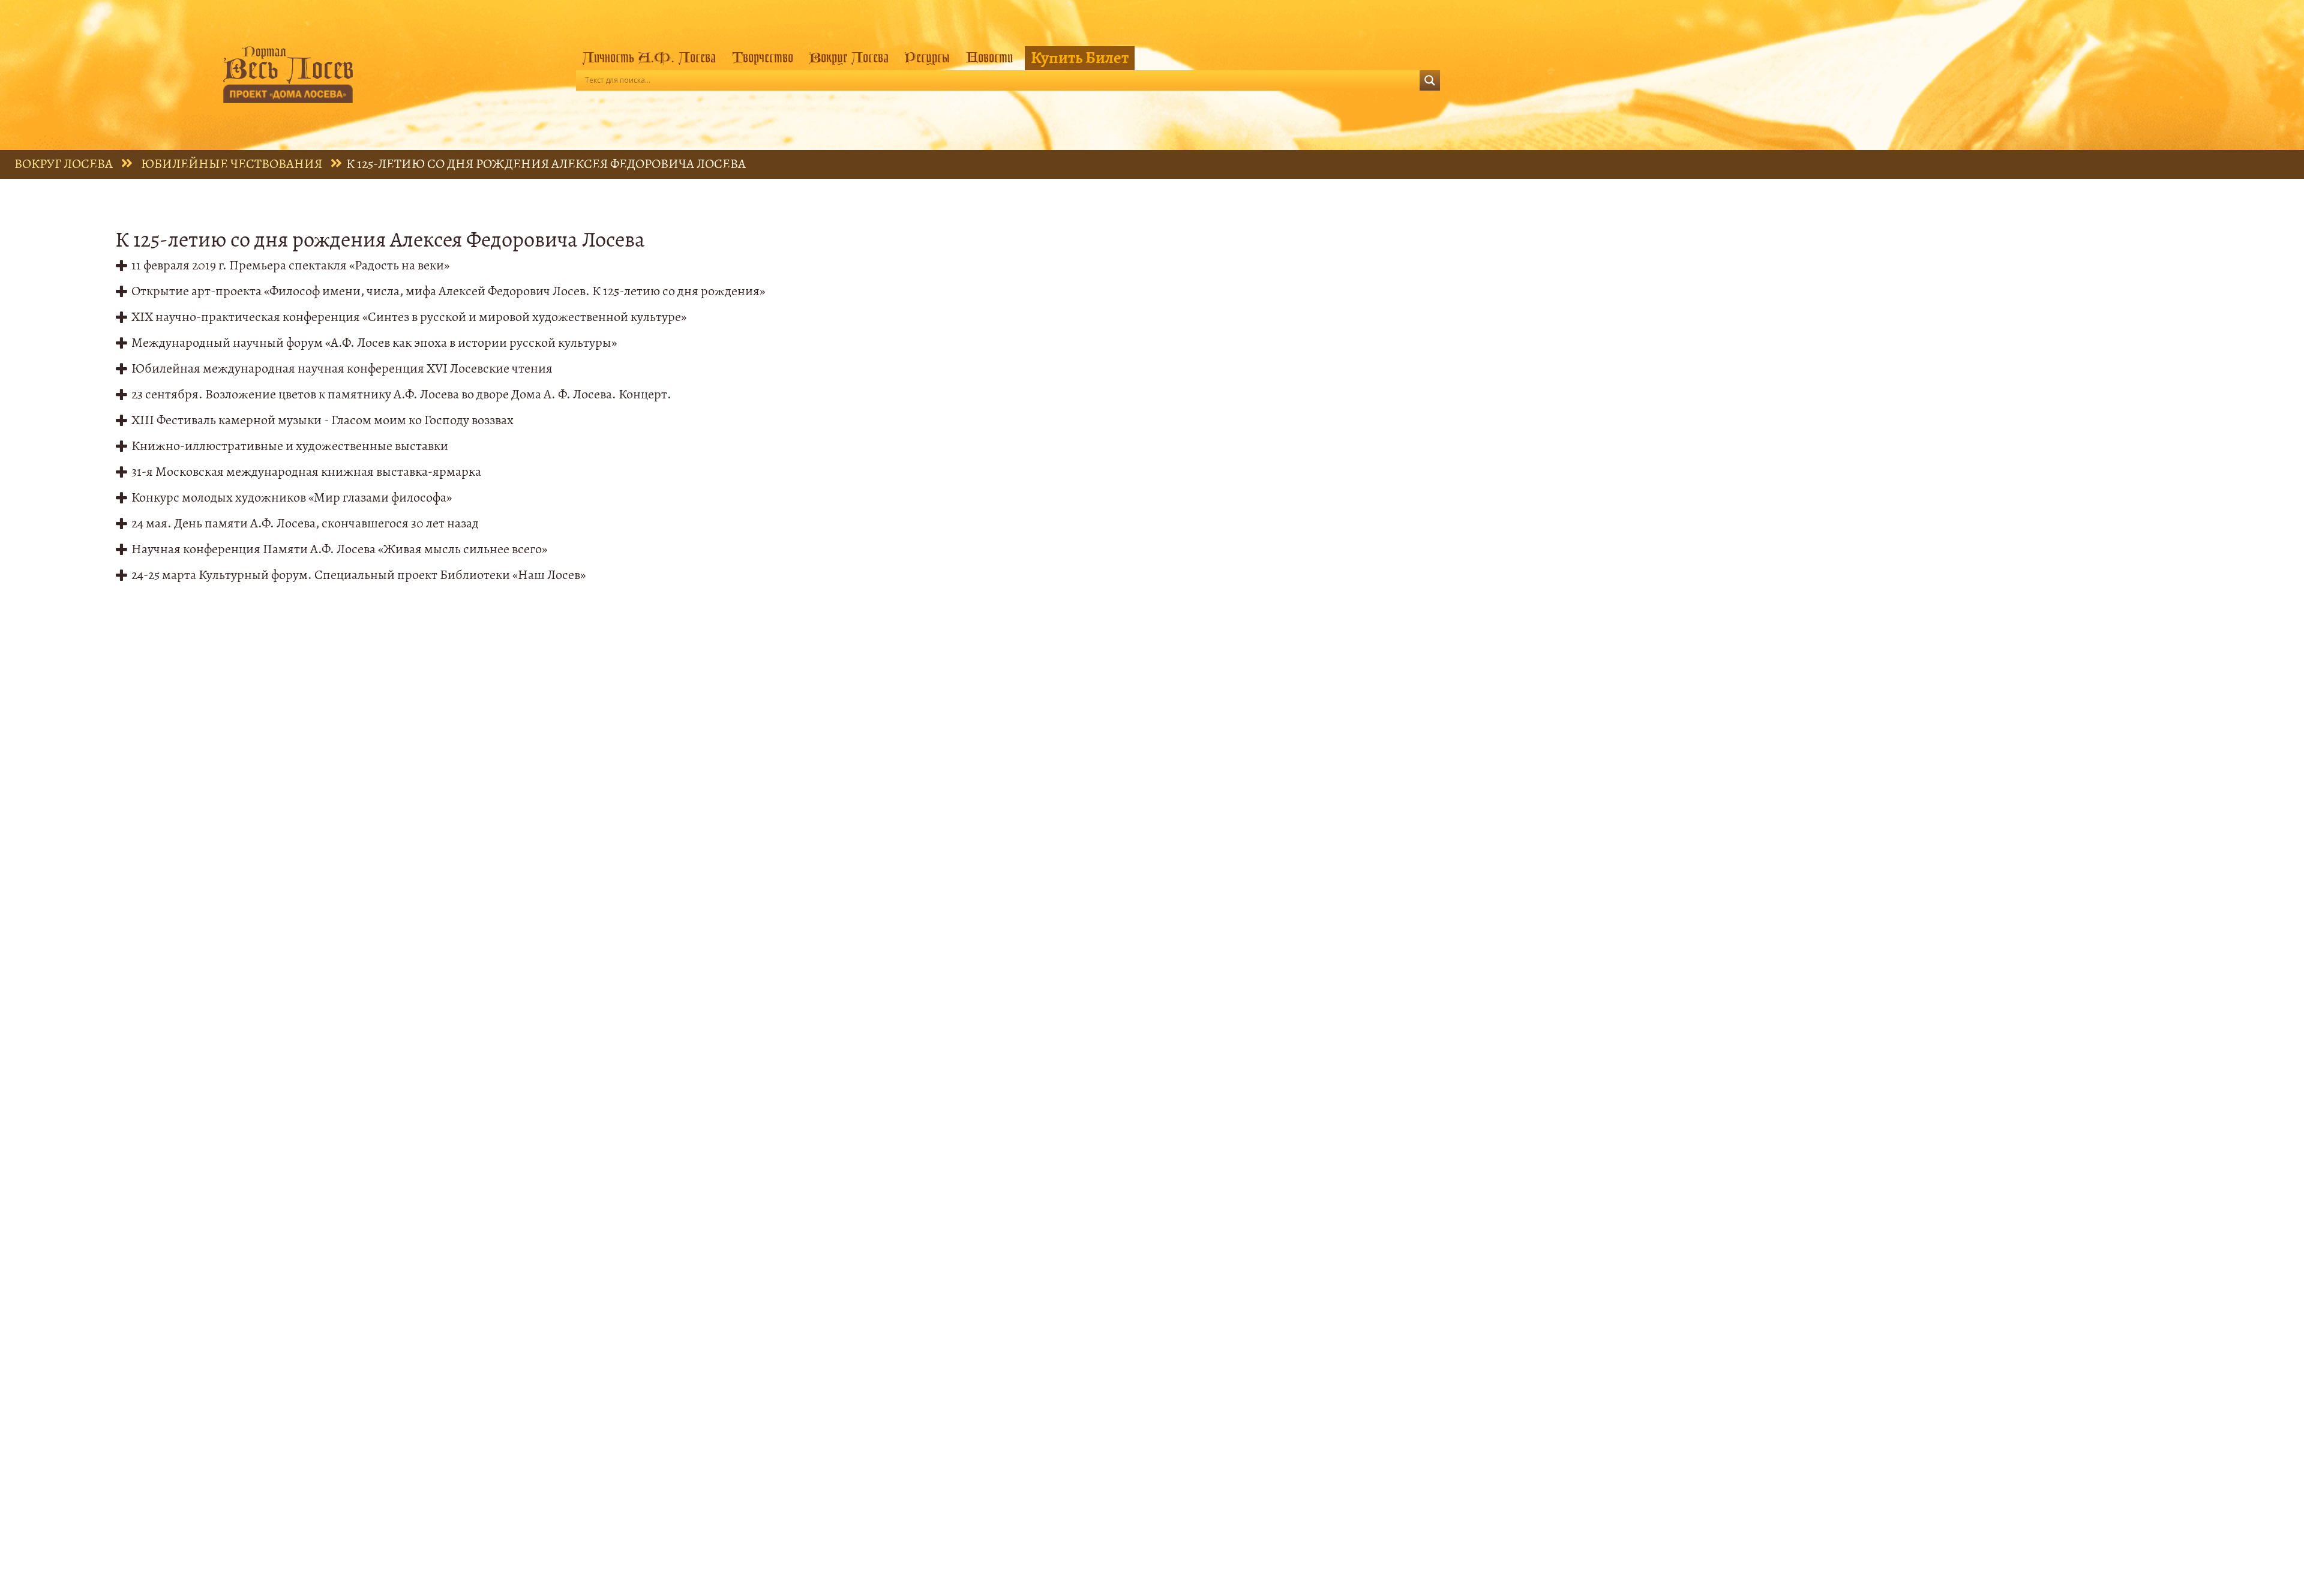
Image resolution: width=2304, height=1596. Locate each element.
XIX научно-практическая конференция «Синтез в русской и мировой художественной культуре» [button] (409, 317)
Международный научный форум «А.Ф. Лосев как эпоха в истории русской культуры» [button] (374, 343)
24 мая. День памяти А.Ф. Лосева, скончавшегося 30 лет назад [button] (305, 523)
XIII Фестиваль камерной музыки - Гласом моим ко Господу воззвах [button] (322, 420)
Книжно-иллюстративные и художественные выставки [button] (290, 446)
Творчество (762, 58)
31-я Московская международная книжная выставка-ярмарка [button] (306, 472)
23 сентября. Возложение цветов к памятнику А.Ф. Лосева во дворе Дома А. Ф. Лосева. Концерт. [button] (401, 394)
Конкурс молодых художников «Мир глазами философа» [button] (292, 498)
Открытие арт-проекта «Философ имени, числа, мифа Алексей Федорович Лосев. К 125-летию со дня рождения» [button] (448, 291)
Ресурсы (927, 58)
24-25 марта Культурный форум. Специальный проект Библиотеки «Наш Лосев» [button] (358, 575)
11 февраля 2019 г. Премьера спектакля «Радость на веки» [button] (290, 265)
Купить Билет (1080, 58)
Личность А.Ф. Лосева (649, 58)
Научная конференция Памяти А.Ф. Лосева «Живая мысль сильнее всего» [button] (339, 549)
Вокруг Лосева (849, 58)
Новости (989, 58)
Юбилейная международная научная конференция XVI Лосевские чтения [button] (342, 369)
